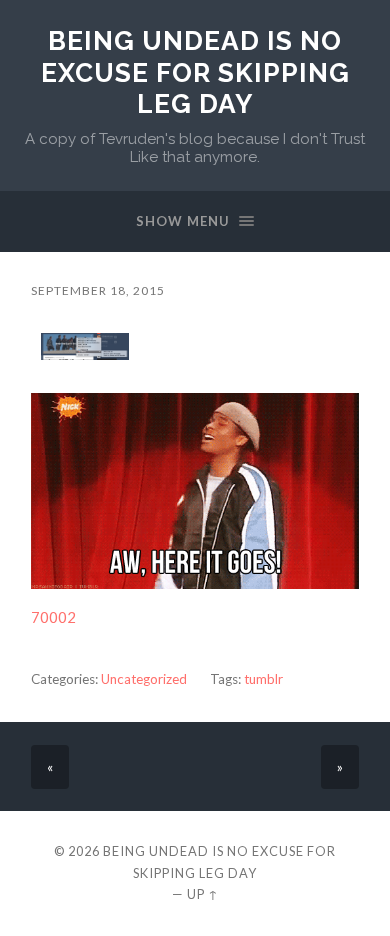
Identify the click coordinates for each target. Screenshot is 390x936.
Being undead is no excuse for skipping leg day (195, 72)
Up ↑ (203, 894)
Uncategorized (144, 679)
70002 (53, 617)
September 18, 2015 (98, 290)
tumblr (263, 679)
